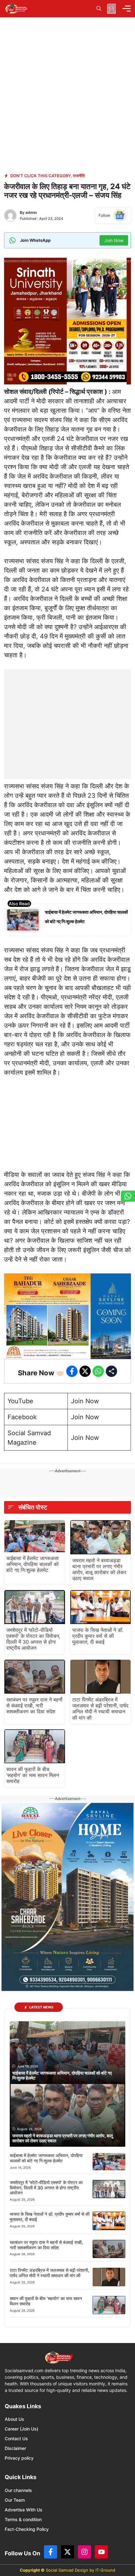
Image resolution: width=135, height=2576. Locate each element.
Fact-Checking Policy (27, 2529)
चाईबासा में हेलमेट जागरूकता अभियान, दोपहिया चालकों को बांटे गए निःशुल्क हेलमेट (32, 1564)
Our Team (15, 2500)
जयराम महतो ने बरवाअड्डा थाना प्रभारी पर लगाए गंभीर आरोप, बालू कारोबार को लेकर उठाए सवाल (99, 1569)
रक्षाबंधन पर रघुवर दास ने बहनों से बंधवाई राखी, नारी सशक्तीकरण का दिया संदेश (34, 1706)
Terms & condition (23, 2519)
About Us (14, 2419)
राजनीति (79, 176)
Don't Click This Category (40, 176)
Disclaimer (15, 2448)
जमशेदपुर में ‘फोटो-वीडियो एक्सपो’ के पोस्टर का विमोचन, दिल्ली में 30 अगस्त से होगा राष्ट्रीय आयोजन (33, 1639)
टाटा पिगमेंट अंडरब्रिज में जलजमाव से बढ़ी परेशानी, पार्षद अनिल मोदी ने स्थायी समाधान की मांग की (100, 1709)
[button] (99, 9)
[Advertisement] (67, 708)
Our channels (18, 2490)
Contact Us (16, 2438)
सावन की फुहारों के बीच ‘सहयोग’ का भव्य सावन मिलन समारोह (33, 1775)
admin (31, 212)
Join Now (85, 1401)
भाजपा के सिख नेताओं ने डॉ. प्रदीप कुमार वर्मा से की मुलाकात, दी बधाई (98, 1636)
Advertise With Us (24, 2510)
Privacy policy (19, 2458)
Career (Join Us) (22, 2429)
